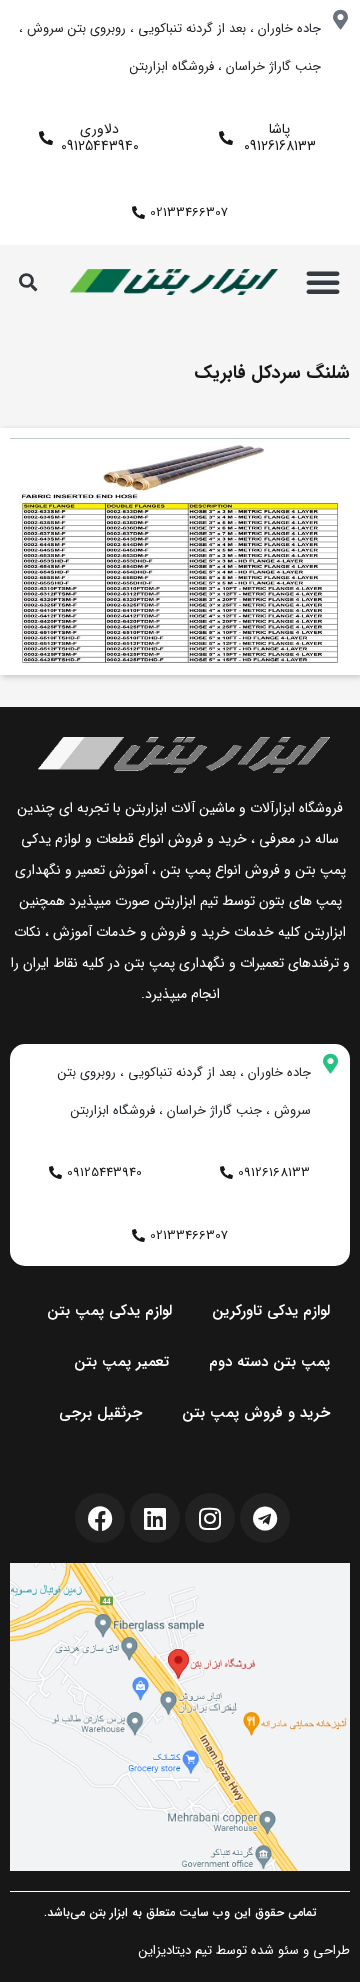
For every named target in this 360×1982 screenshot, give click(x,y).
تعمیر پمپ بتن (121, 1362)
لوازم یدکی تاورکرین (271, 1311)
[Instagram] (210, 1518)
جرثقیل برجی (100, 1413)
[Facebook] (100, 1518)
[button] (323, 282)
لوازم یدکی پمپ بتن (109, 1311)
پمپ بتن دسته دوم (269, 1362)
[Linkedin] (155, 1518)
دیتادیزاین (165, 1950)
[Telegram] (265, 1518)
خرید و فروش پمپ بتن (256, 1413)
